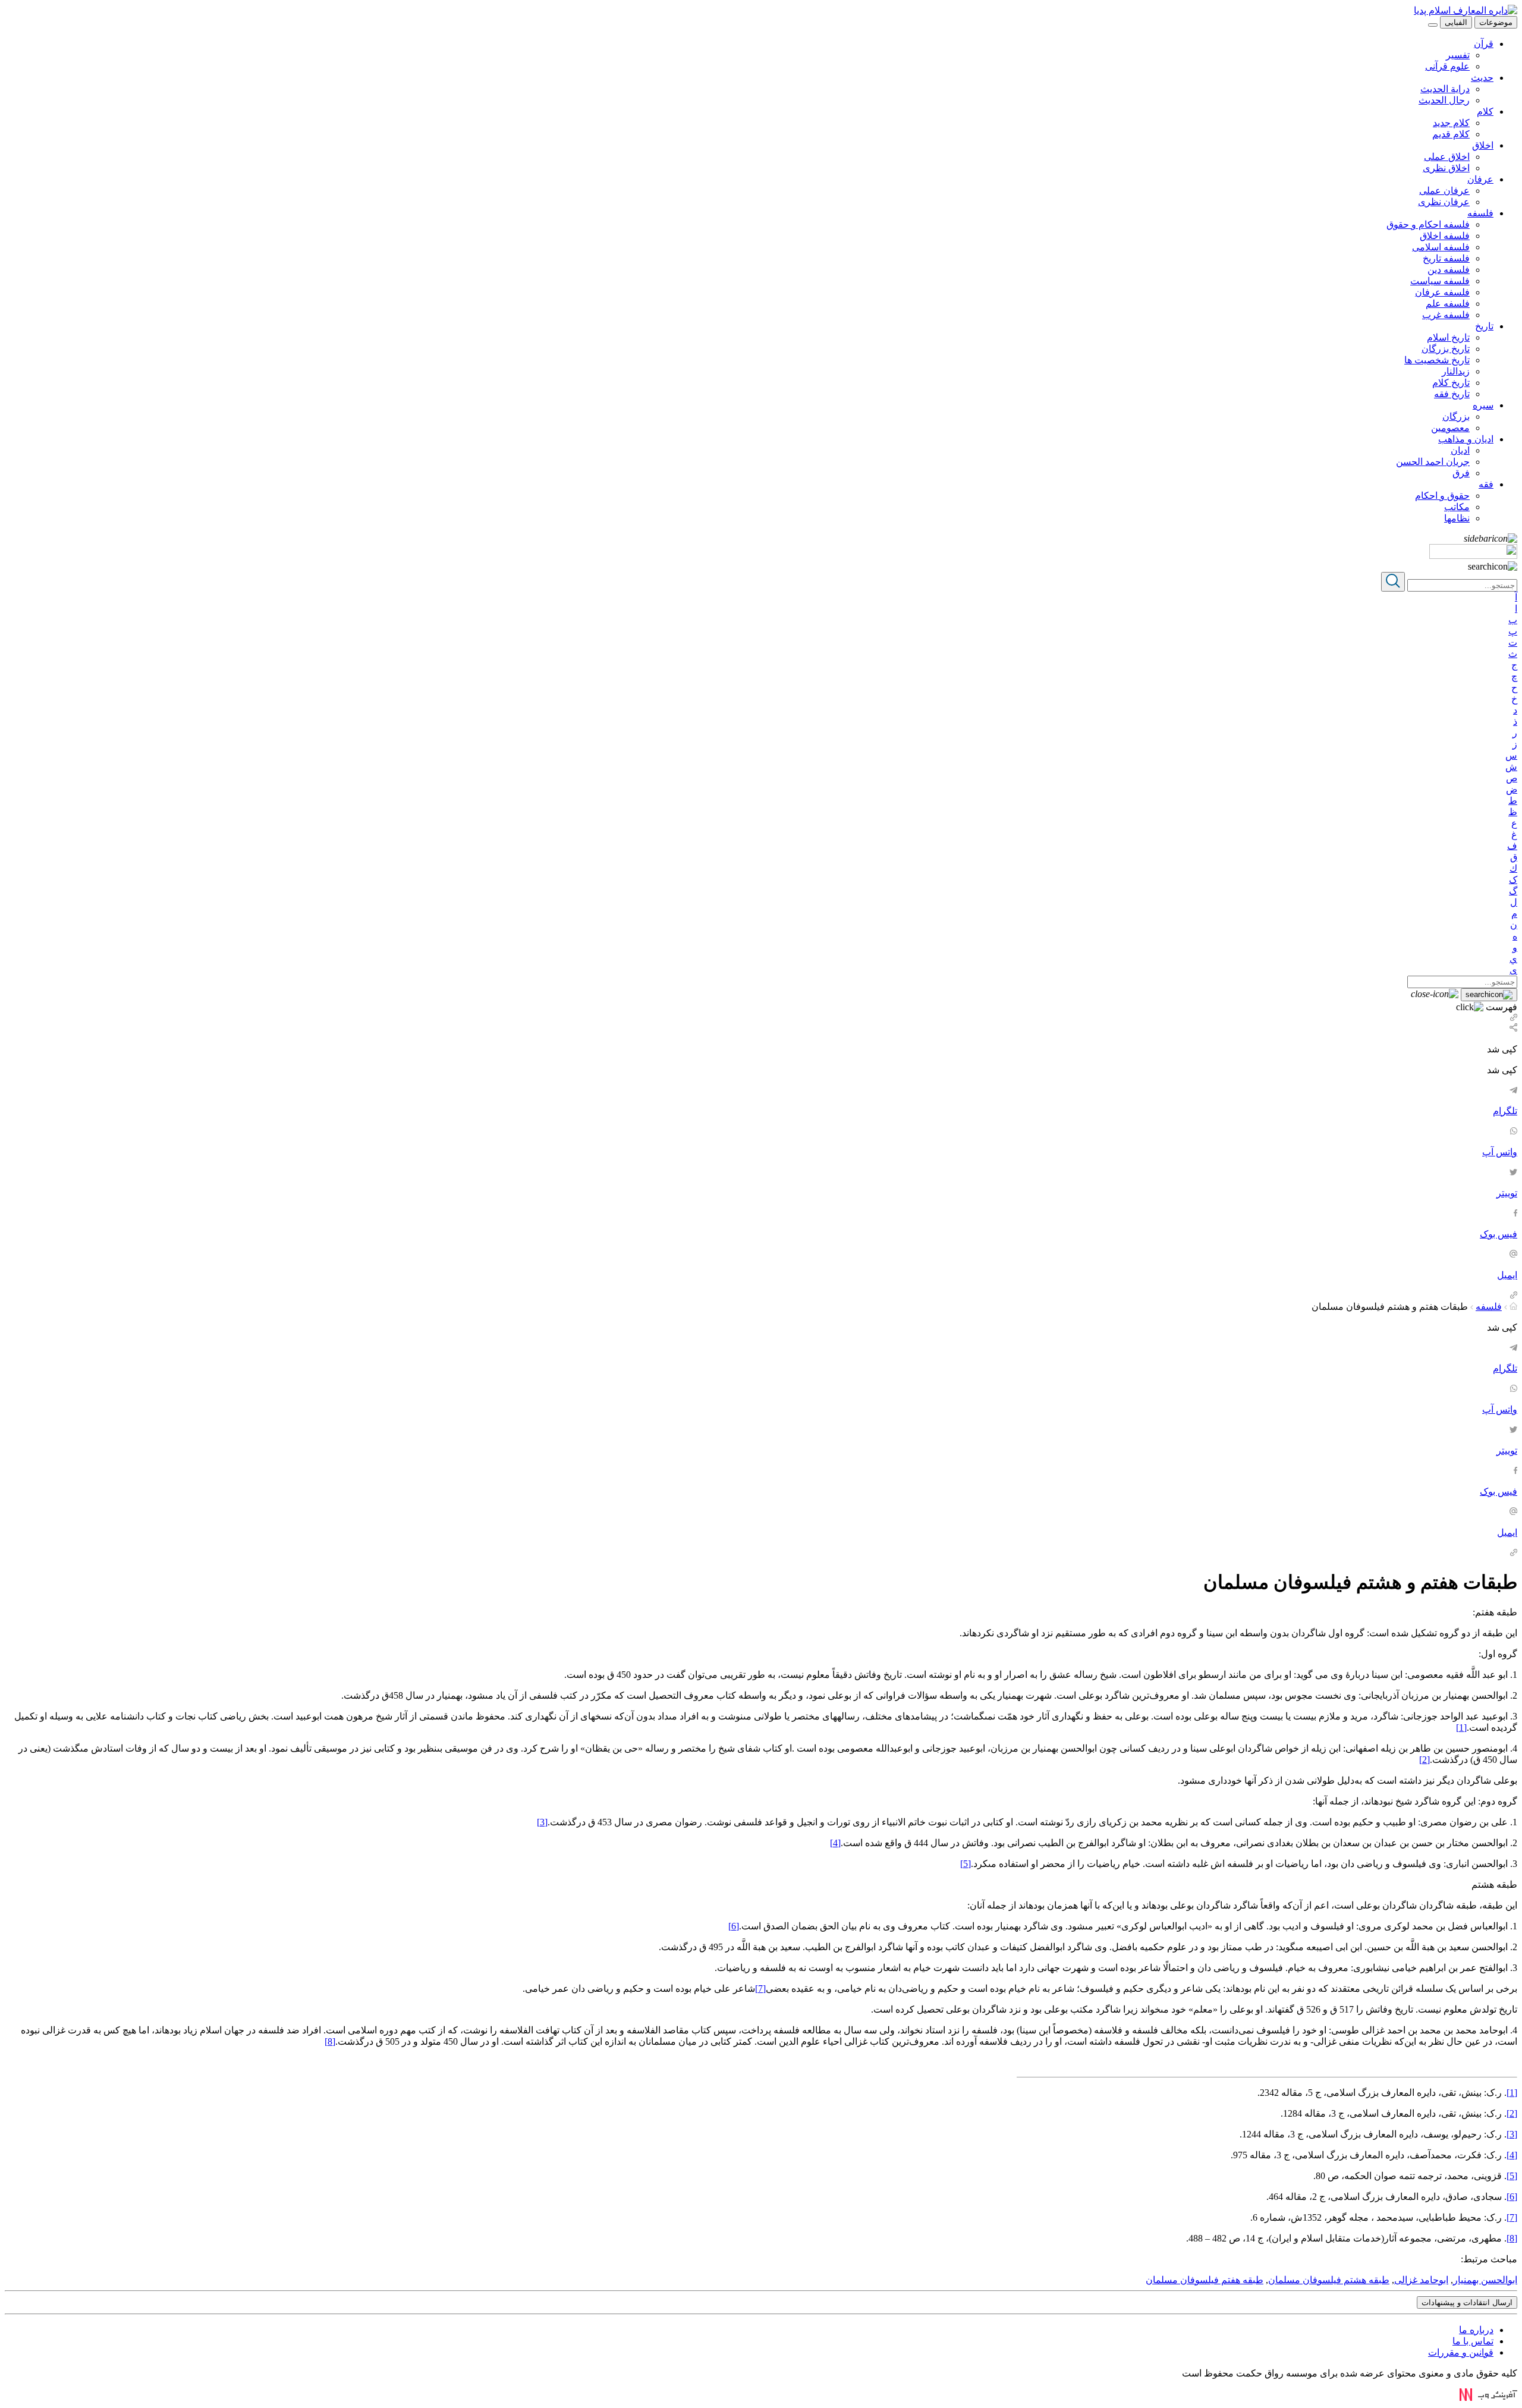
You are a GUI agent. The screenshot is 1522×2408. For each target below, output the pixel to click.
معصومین (1450, 428)
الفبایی (1456, 22)
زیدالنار (1456, 371)
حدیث (1482, 78)
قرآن (1484, 44)
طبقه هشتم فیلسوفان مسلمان (1329, 2280)
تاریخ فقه (1452, 394)
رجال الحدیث (1444, 100)
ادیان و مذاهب (1466, 439)
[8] (330, 2041)
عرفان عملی (1444, 191)
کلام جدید (1451, 123)
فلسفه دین (1449, 270)
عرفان (1480, 179)
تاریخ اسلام (1448, 337)
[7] (760, 1989)
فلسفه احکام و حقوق (1428, 224)
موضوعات (1496, 22)
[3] (542, 1822)
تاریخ (1484, 326)
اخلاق (1483, 145)
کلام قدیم (1451, 134)
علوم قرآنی (1447, 66)
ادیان (1460, 450)
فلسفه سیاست (1440, 281)
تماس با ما (1473, 2341)
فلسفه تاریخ (1446, 258)
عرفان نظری (1444, 202)
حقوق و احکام (1442, 496)
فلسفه (1480, 213)
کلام (1485, 111)
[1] (1461, 1728)
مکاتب (1457, 507)
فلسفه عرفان (1442, 292)
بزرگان (1456, 416)
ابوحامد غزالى (1421, 2280)
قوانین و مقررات (1461, 2352)
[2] (1424, 1760)
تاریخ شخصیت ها (1437, 360)
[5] (966, 1864)
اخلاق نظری (1446, 168)
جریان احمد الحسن (1433, 462)
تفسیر (1458, 55)
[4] (835, 1843)
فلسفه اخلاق (1445, 236)
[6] (734, 1926)
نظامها (1457, 518)
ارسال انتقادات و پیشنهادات (1467, 2302)
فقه (1486, 484)
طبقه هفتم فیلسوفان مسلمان (1205, 2280)
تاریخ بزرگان (1446, 349)
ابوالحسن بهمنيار (1485, 2280)
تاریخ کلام (1451, 383)
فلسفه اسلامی (1441, 247)
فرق (1461, 473)
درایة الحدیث (1445, 89)
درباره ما (1476, 2330)
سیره (1483, 405)
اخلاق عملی (1447, 157)
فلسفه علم (1448, 304)
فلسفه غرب (1446, 315)
